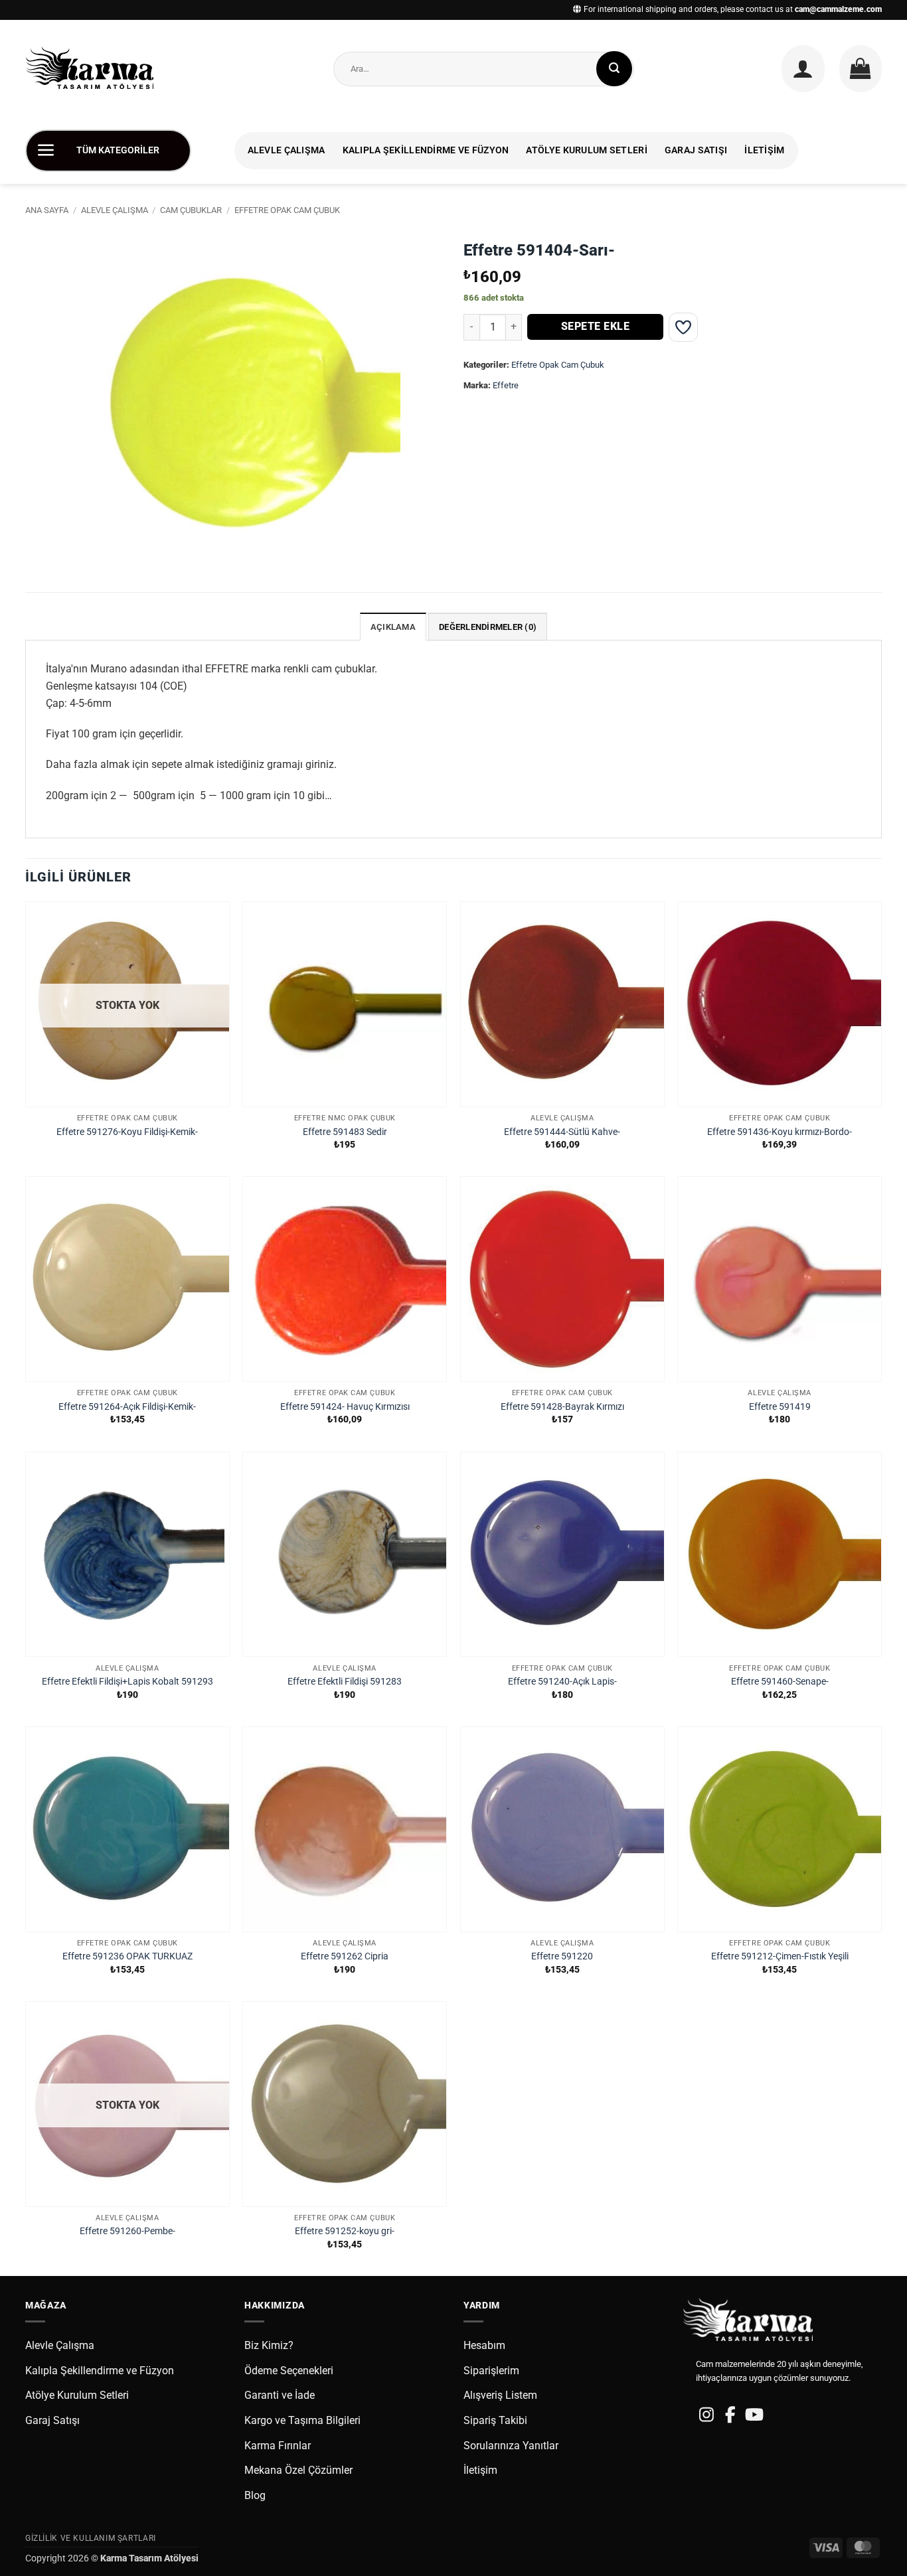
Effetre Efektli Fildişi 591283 (345, 1682)
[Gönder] (614, 69)
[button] (803, 68)
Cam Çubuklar (191, 210)
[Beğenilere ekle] (683, 327)
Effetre (506, 385)
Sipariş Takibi (495, 2420)
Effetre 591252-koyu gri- (345, 2231)
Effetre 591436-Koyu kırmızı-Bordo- (780, 1132)
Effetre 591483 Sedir (345, 1132)
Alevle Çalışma (287, 150)
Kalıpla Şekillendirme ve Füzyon (426, 150)
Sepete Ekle (595, 327)
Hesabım (484, 2345)
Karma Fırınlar (278, 2446)
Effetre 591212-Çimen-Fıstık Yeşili (780, 1956)
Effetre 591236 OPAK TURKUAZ (127, 1956)
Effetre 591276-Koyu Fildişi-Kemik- (127, 1132)
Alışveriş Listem (500, 2395)
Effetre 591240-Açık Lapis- (562, 1682)
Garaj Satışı (696, 150)
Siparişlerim (491, 2371)
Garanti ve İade (280, 2395)
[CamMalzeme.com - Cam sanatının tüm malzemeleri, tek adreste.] (95, 69)
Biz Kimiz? (269, 2345)
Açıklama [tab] (393, 627)
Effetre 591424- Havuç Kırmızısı (345, 1407)
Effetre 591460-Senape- (780, 1682)
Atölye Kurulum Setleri (586, 150)
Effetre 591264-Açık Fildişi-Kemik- (127, 1407)
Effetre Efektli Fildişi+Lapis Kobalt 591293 (127, 1682)
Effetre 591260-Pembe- (127, 2231)
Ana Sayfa (47, 210)
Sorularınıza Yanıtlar (511, 2446)
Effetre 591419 (780, 1407)
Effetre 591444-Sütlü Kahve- (562, 1132)
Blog (255, 2495)
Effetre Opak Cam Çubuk (287, 210)
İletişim (764, 150)
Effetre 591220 (562, 1956)
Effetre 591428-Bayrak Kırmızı (562, 1407)
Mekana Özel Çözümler (298, 2470)
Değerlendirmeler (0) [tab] (488, 627)
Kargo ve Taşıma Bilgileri (302, 2420)
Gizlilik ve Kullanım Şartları (91, 2538)
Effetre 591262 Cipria (345, 1956)
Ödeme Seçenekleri (289, 2371)
